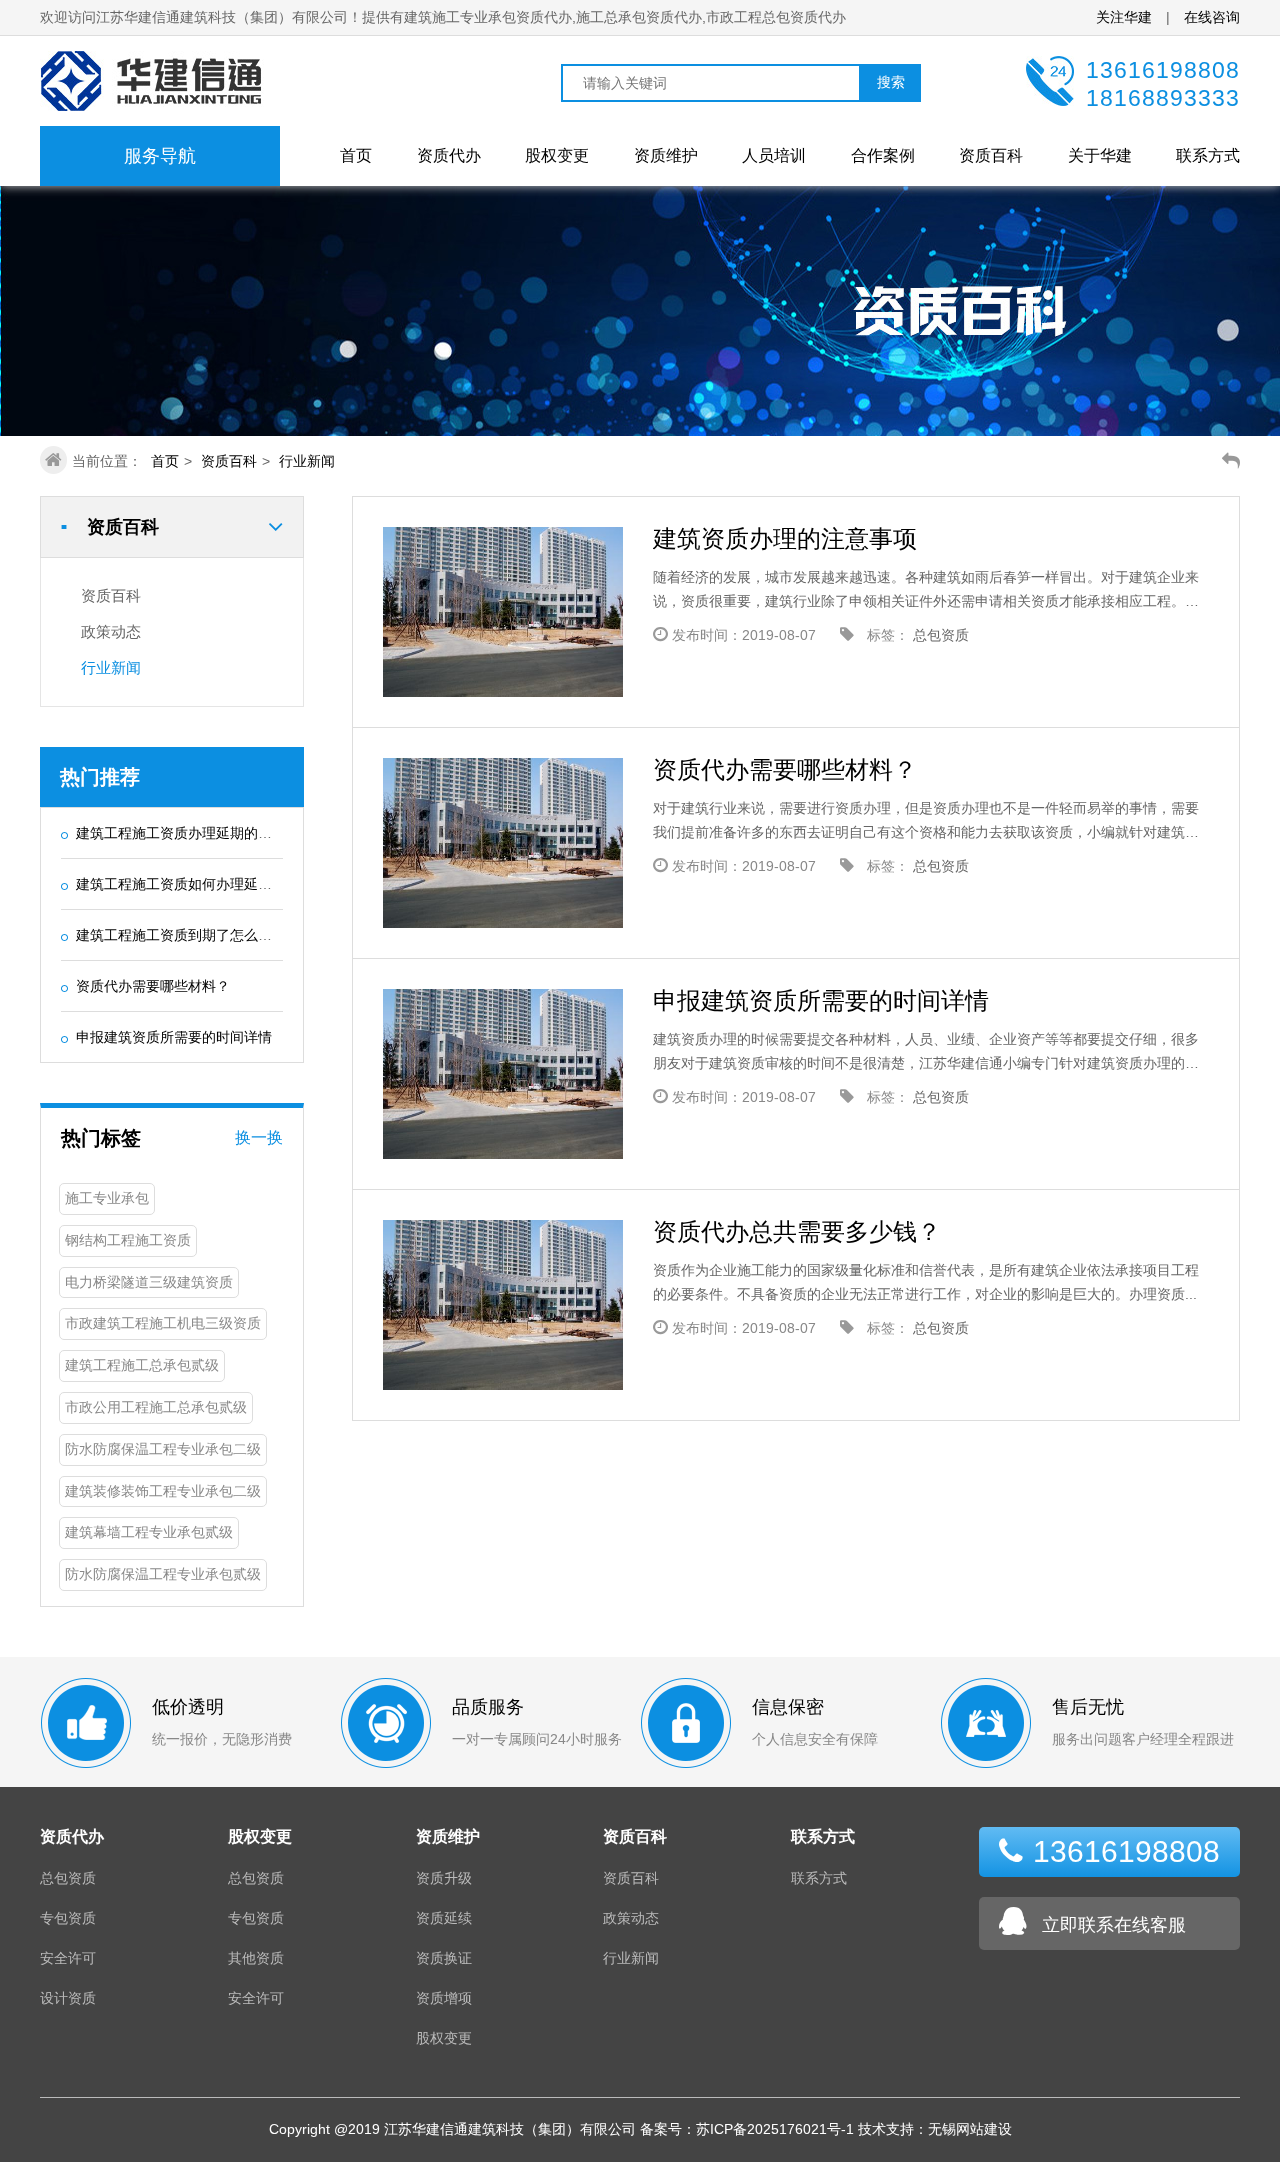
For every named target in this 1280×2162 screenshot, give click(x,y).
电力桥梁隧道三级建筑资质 (149, 1282)
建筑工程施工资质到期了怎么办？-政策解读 (211, 935)
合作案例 (883, 155)
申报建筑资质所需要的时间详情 (174, 1037)
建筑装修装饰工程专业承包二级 (163, 1491)
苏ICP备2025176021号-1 (775, 2129)
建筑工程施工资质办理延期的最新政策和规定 (216, 833)
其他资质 (256, 1958)
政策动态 (111, 631)
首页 (356, 155)
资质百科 (991, 155)
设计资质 (68, 1998)
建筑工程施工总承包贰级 (142, 1365)
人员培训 (774, 155)
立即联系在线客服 (1114, 1925)
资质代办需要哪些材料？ (153, 986)
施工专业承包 (107, 1198)
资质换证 (444, 1958)
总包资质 (941, 635)
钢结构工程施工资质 (128, 1240)
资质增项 (444, 1998)
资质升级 (444, 1878)
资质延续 (444, 1918)
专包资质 (68, 1918)
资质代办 (449, 155)
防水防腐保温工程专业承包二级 (163, 1449)
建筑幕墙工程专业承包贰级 (149, 1532)
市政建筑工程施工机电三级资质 (163, 1323)
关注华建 (1126, 17)
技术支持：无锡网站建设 (935, 2129)
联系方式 (1208, 155)
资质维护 (666, 155)
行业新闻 (307, 461)
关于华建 (1100, 155)
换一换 (259, 1137)
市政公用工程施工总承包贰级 (156, 1407)
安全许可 (68, 1958)
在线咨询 (1212, 17)
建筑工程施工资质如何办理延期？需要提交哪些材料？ (244, 884)
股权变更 (557, 155)
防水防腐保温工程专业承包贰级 (163, 1574)
